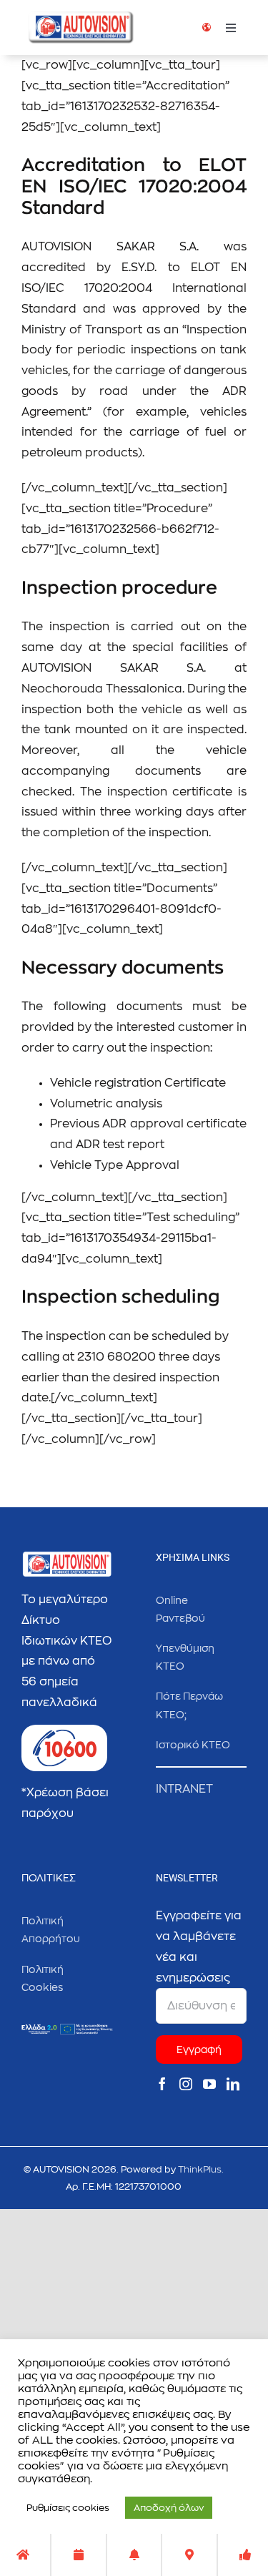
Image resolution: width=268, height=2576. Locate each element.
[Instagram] (186, 2084)
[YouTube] (209, 2084)
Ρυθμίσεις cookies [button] (68, 2508)
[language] (207, 29)
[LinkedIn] (233, 2084)
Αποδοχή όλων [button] (169, 2508)
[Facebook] (162, 2084)
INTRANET (184, 1789)
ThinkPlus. (201, 2169)
